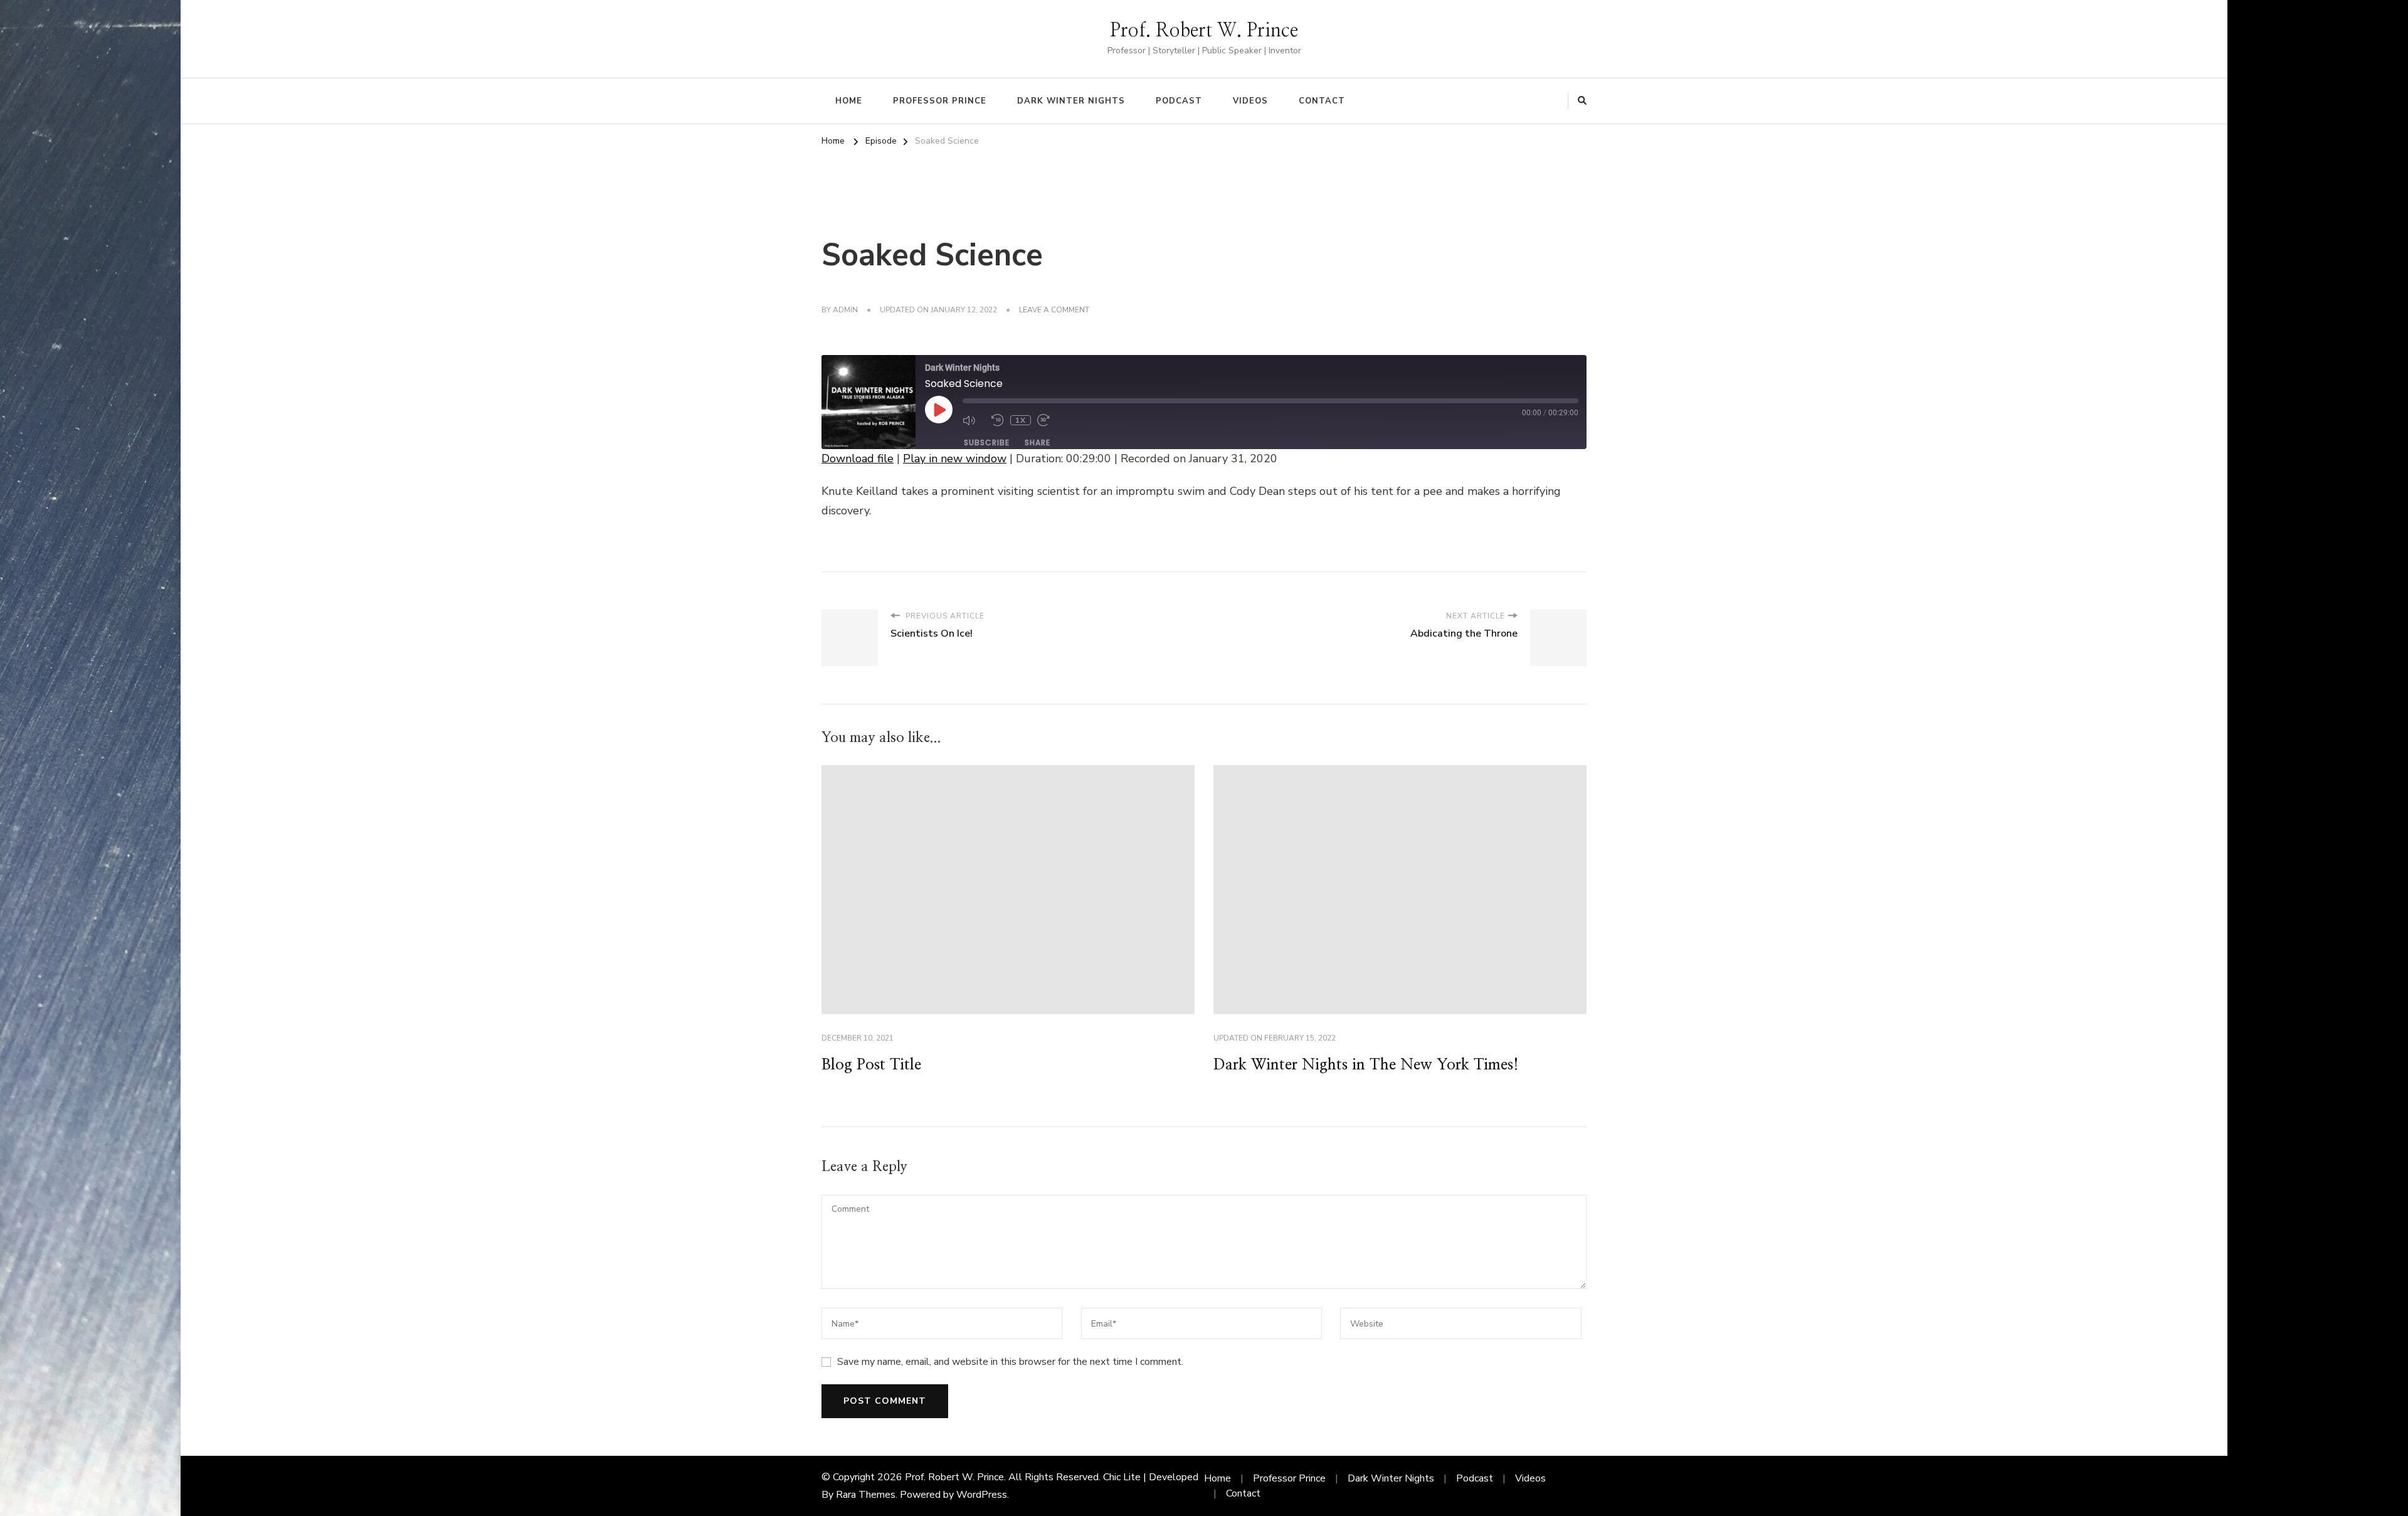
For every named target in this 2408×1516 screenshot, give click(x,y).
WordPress (982, 1495)
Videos (1250, 101)
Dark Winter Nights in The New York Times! (1366, 1065)
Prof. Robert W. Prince (1204, 31)
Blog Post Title (871, 1065)
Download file (858, 459)
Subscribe (987, 443)
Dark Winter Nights (1071, 101)
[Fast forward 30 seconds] (1048, 420)
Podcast (1179, 101)
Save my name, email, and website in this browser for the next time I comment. (1010, 1362)
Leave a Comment (1054, 310)
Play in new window (955, 459)
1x (1021, 420)
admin (845, 310)
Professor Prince (940, 101)
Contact (1322, 101)
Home (849, 101)
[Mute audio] (974, 420)
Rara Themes (866, 1495)
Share (1038, 443)
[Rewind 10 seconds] (998, 420)
